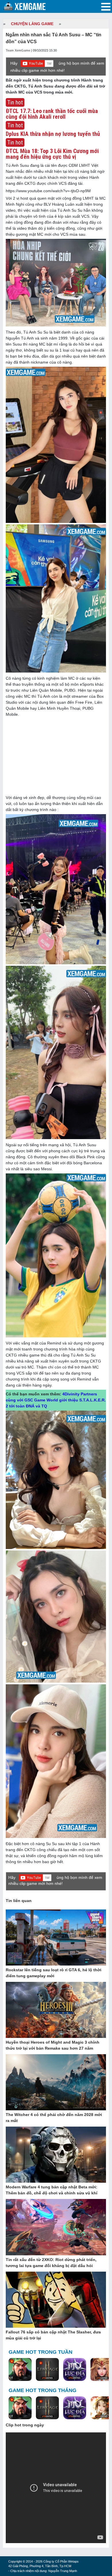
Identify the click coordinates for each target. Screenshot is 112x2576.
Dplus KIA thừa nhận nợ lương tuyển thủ (53, 134)
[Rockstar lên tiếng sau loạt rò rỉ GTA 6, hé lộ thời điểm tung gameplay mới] (56, 1938)
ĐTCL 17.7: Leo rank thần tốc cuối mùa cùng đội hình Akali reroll (52, 114)
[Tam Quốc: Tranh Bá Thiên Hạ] (20, 2370)
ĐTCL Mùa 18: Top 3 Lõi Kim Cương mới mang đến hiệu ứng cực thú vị (52, 154)
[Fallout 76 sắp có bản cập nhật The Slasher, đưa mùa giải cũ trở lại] (56, 2300)
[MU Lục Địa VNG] (75, 2370)
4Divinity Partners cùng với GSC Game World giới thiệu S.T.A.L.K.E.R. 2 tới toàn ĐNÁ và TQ (56, 1400)
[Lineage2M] (47, 2370)
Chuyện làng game (32, 24)
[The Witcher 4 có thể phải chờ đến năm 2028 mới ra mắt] (56, 2083)
